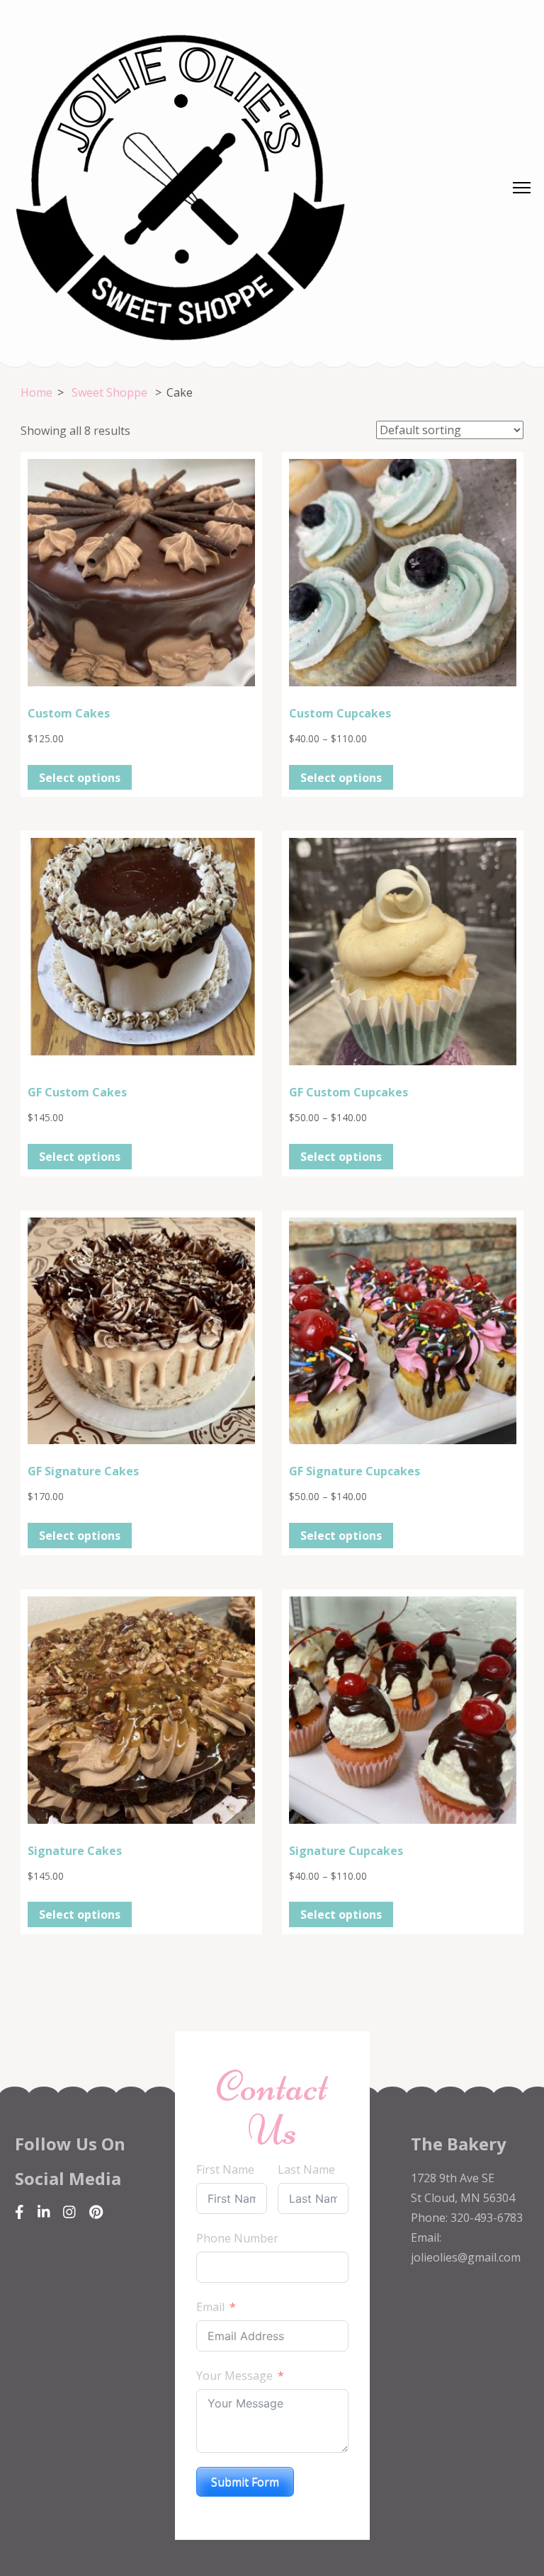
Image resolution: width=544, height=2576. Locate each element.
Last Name (306, 2169)
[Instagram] (69, 2212)
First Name (225, 2169)
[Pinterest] (96, 2212)
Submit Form (245, 2482)
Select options (80, 778)
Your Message (234, 2376)
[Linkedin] (44, 2212)
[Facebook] (19, 2212)
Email (210, 2307)
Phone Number (237, 2238)
